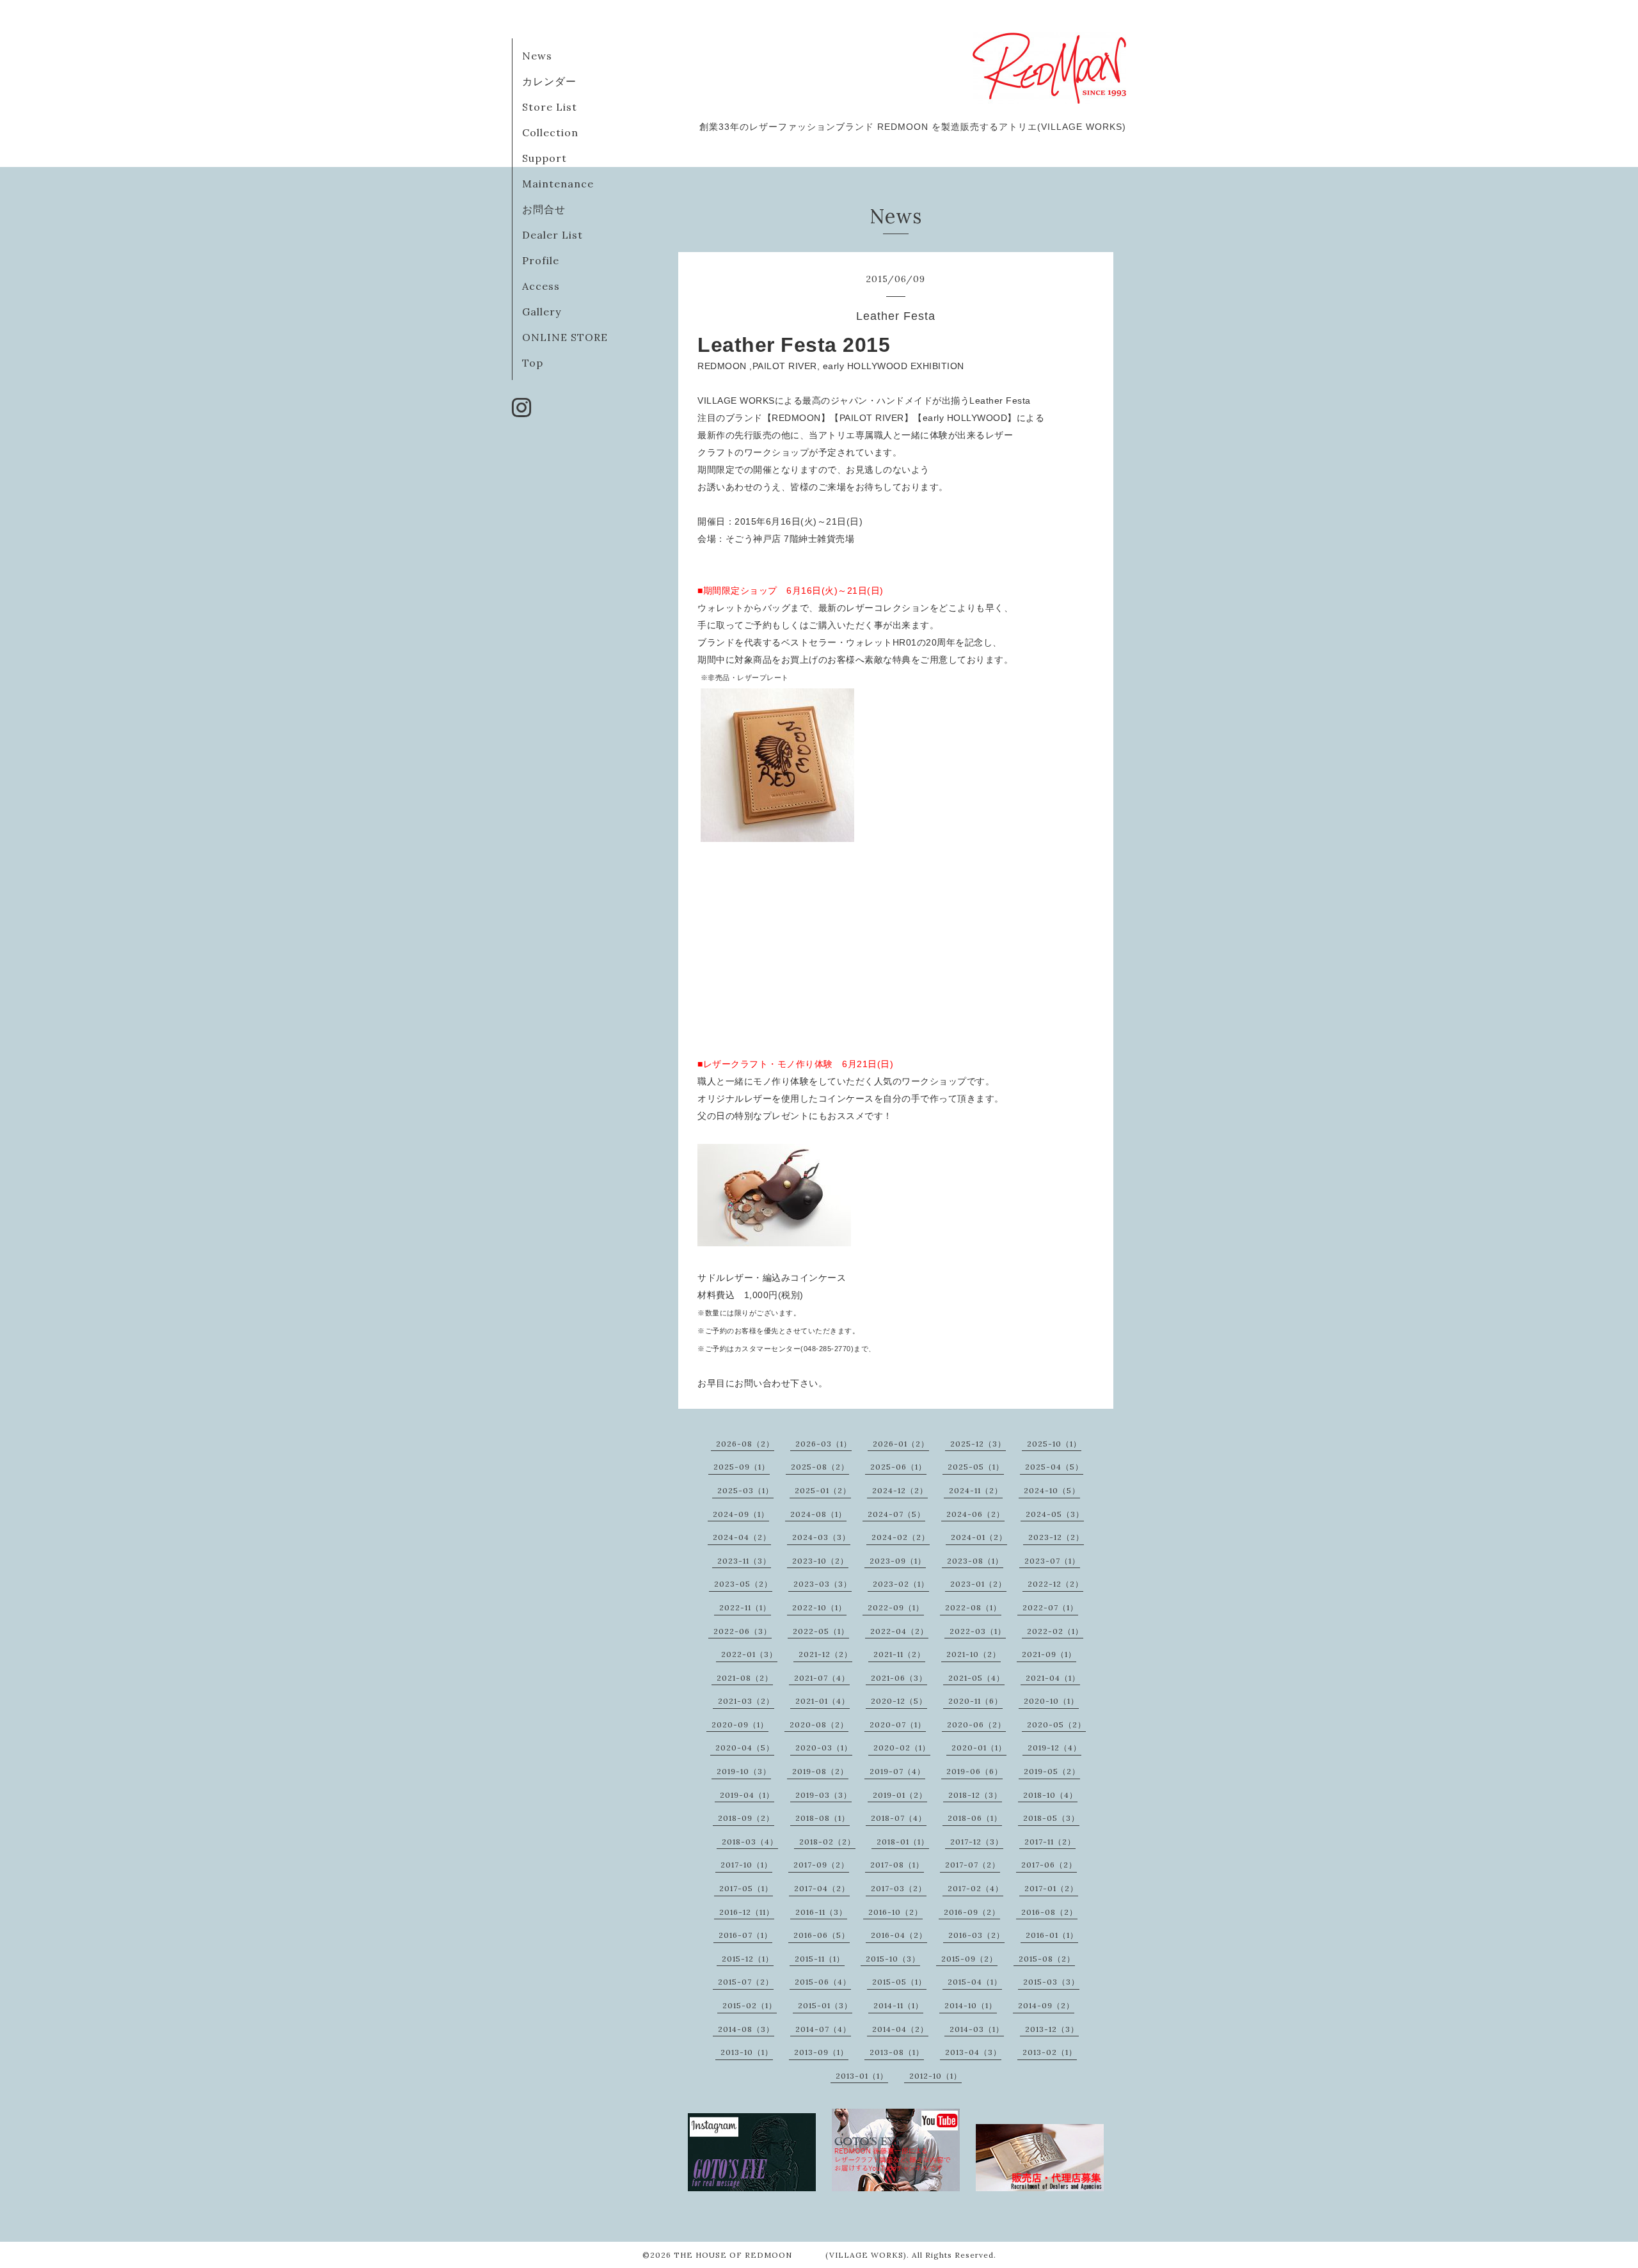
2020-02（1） (902, 1748)
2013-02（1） (1050, 2052)
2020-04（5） (745, 1748)
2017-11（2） (1050, 1842)
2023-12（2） (1056, 1537)
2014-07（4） (823, 2029)
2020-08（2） (819, 1725)
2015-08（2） (1047, 1959)
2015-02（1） (750, 2005)
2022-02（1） (1055, 1631)
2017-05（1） (746, 1888)
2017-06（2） (1049, 1865)
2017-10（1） (746, 1865)
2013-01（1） (862, 2076)
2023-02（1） (901, 1584)
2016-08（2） (1049, 1912)
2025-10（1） (1054, 1444)
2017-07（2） (973, 1865)
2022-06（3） (743, 1631)
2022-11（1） (745, 1607)
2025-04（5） (1054, 1467)
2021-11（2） (899, 1654)
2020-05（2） (1056, 1725)
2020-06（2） (976, 1725)
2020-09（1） (740, 1725)
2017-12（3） (977, 1842)
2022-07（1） (1050, 1607)
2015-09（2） (969, 1959)
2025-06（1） (898, 1467)
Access (541, 286)
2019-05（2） (1052, 1771)
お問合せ (544, 209)
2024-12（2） (900, 1490)
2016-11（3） (821, 1912)
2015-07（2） (746, 1982)
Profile (541, 260)
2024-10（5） (1052, 1490)
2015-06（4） (823, 1982)
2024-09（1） (741, 1514)
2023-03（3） (823, 1584)
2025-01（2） (823, 1490)
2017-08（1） (897, 1865)
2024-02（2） (901, 1537)
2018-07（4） (899, 1818)
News (537, 56)
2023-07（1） (1052, 1561)
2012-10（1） (935, 2076)
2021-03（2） (746, 1701)
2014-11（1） (898, 2005)
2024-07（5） (896, 1514)
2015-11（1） (820, 1959)
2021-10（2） (974, 1654)
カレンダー (549, 81)
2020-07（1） (898, 1725)
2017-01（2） (1051, 1888)
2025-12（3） (978, 1444)
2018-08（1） (823, 1818)
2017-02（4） (975, 1888)
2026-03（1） (823, 1444)
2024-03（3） (821, 1537)
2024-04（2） (742, 1537)
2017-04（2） (822, 1888)
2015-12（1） (748, 1959)
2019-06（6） (974, 1771)
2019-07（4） (897, 1771)
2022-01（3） (749, 1654)
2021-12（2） (825, 1654)
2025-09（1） (742, 1467)
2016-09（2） (972, 1912)
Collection (550, 132)
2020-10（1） (1051, 1701)
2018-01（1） (903, 1842)
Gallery (542, 312)
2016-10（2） (895, 1912)
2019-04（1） (747, 1795)
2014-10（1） (971, 2005)
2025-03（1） (745, 1490)
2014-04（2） (900, 2029)
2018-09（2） (746, 1818)
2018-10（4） (1050, 1795)
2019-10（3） (744, 1771)
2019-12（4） (1054, 1748)
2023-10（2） (820, 1561)
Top (533, 363)
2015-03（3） (1051, 1982)
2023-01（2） (978, 1584)
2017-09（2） (821, 1865)
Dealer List (553, 235)
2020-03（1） (824, 1748)
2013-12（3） (1052, 2029)
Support (545, 158)
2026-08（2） (745, 1444)
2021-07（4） (822, 1678)
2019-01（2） (900, 1795)
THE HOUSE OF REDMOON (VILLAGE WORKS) (790, 2255)
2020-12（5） (899, 1701)
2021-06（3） (899, 1678)
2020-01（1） (979, 1748)
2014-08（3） (746, 2029)
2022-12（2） (1055, 1584)
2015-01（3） (825, 2005)
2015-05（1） (899, 1982)
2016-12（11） (747, 1912)
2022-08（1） (973, 1607)
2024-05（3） (1055, 1514)
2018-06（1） (975, 1818)
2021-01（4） (823, 1701)
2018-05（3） (1051, 1818)
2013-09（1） (821, 2052)
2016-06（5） (822, 1935)
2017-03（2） (899, 1888)
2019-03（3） (823, 1795)
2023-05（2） (743, 1584)
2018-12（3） (975, 1795)
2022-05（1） (821, 1631)
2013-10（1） (747, 2052)
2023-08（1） (975, 1561)
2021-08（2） (745, 1678)
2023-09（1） (898, 1561)
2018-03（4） (750, 1842)
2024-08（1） (818, 1514)
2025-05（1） (976, 1467)
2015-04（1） (975, 1982)
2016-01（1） (1052, 1935)
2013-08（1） (897, 2052)
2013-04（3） (973, 2052)
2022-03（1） (978, 1631)
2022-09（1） (896, 1607)
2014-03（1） (977, 2029)
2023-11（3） (744, 1561)
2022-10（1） (819, 1607)
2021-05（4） (976, 1678)
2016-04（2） (899, 1935)
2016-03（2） (976, 1935)
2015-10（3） (893, 1959)
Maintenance (558, 184)
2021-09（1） (1049, 1654)
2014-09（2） (1046, 2005)
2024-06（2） (975, 1514)
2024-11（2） (976, 1490)
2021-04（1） (1053, 1678)
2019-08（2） (820, 1771)
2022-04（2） (899, 1631)
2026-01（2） (901, 1444)
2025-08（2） (820, 1467)
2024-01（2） (979, 1537)
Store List (550, 107)
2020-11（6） (975, 1701)
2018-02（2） (827, 1842)
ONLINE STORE (565, 337)
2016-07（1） (745, 1935)
